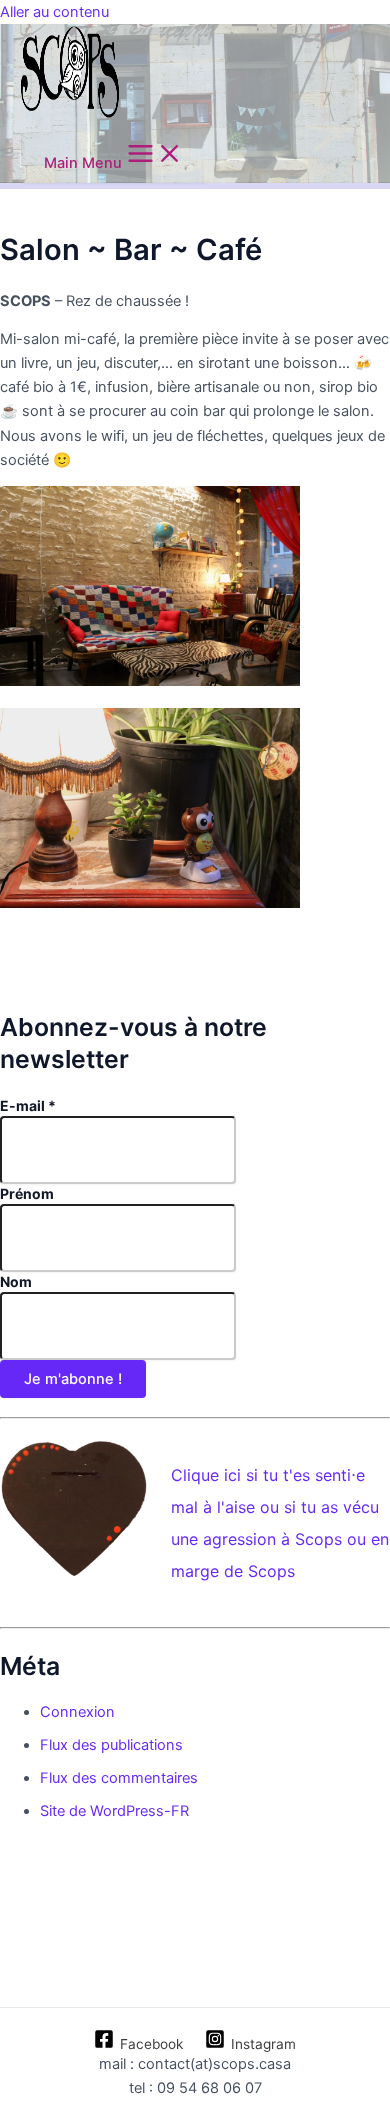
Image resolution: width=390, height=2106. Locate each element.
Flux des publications (111, 1745)
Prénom (27, 1193)
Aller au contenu (54, 12)
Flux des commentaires (119, 1778)
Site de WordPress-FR (114, 1811)
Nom (16, 1281)
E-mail (28, 1105)
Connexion (77, 1712)
